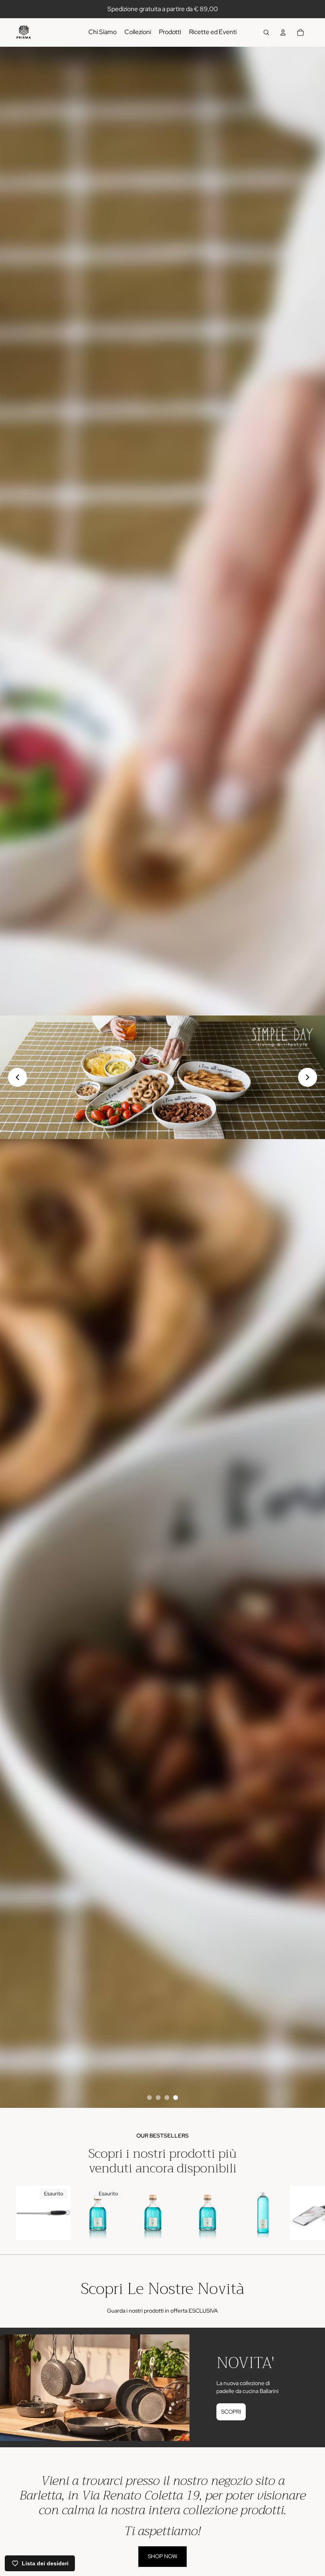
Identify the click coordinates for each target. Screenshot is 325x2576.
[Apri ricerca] (266, 32)
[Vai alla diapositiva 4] (176, 2098)
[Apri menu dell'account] (283, 32)
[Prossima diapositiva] (308, 1077)
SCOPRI (231, 2412)
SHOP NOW (162, 2556)
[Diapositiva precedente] (17, 1077)
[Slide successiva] (300, 2217)
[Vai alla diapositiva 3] (167, 2098)
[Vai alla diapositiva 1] (149, 2098)
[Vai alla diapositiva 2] (158, 2098)
